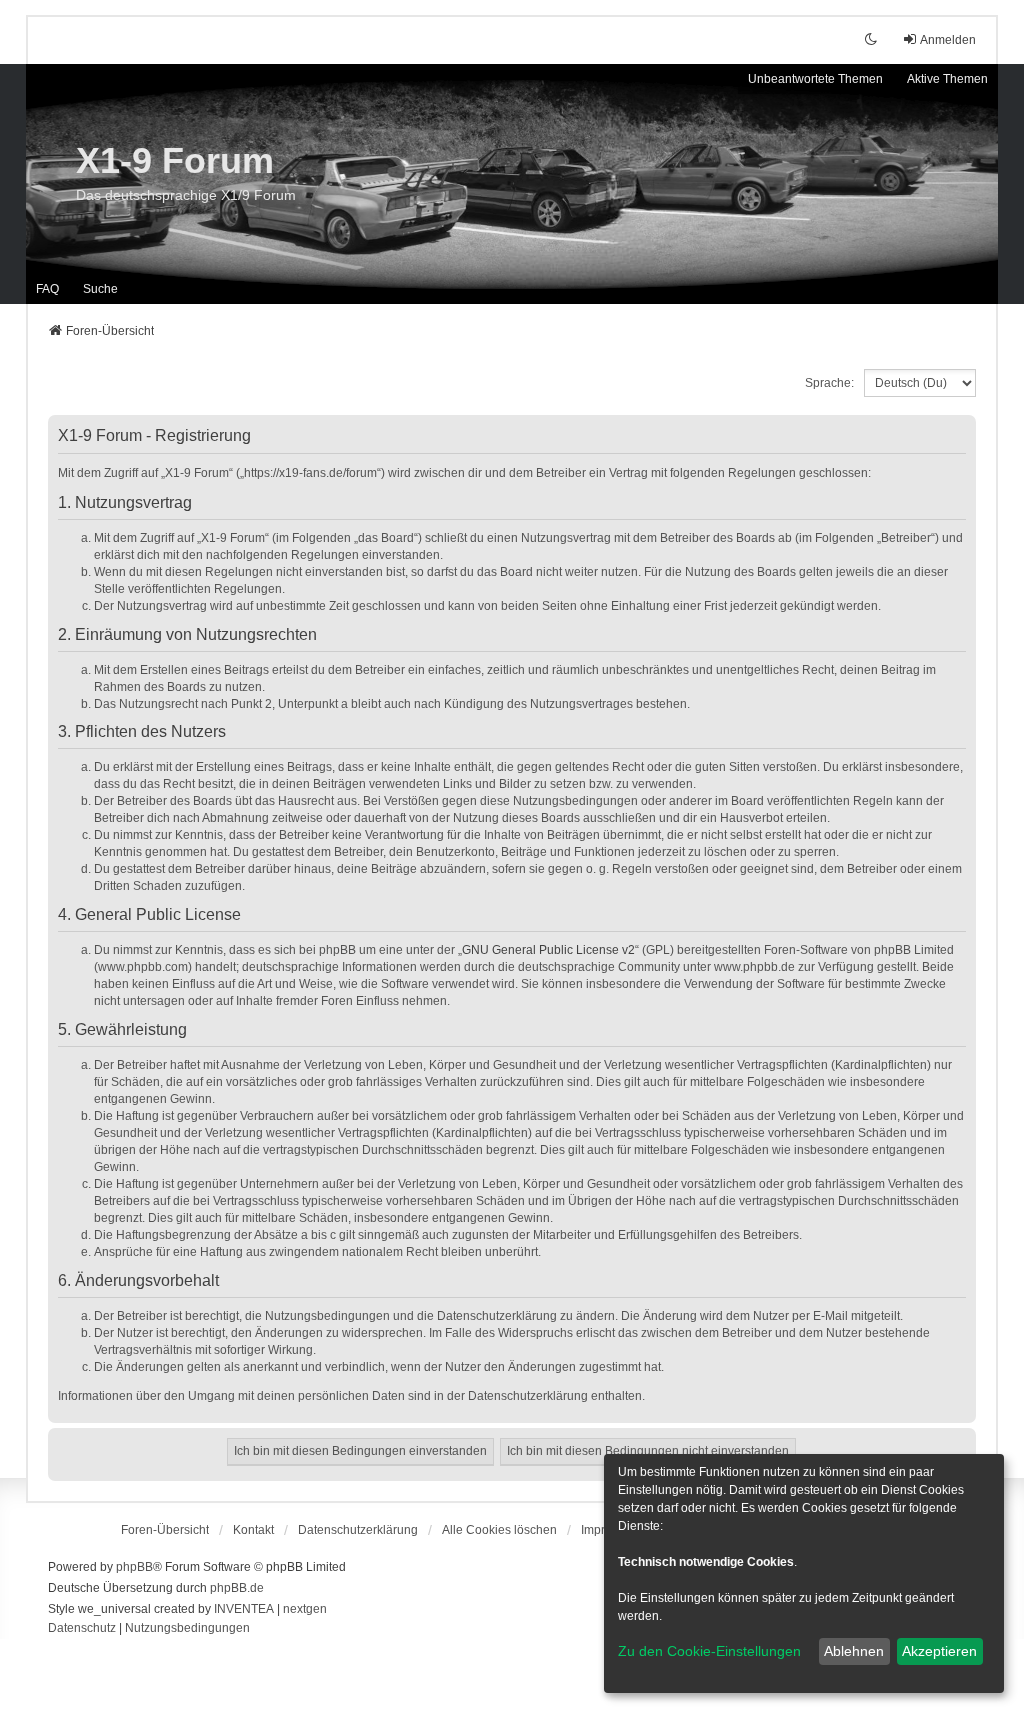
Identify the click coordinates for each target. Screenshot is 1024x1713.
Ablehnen (854, 1651)
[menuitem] (358, 1530)
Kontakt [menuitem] (253, 1530)
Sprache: (829, 383)
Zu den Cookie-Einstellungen (709, 1651)
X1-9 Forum (175, 160)
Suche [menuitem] (100, 289)
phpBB (134, 1567)
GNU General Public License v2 (548, 950)
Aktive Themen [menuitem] (947, 79)
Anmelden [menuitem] (948, 40)
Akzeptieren (939, 1651)
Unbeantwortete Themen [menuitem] (815, 79)
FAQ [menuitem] (47, 289)
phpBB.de (237, 1588)
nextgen (305, 1609)
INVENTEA (244, 1609)
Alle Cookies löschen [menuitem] (499, 1530)
